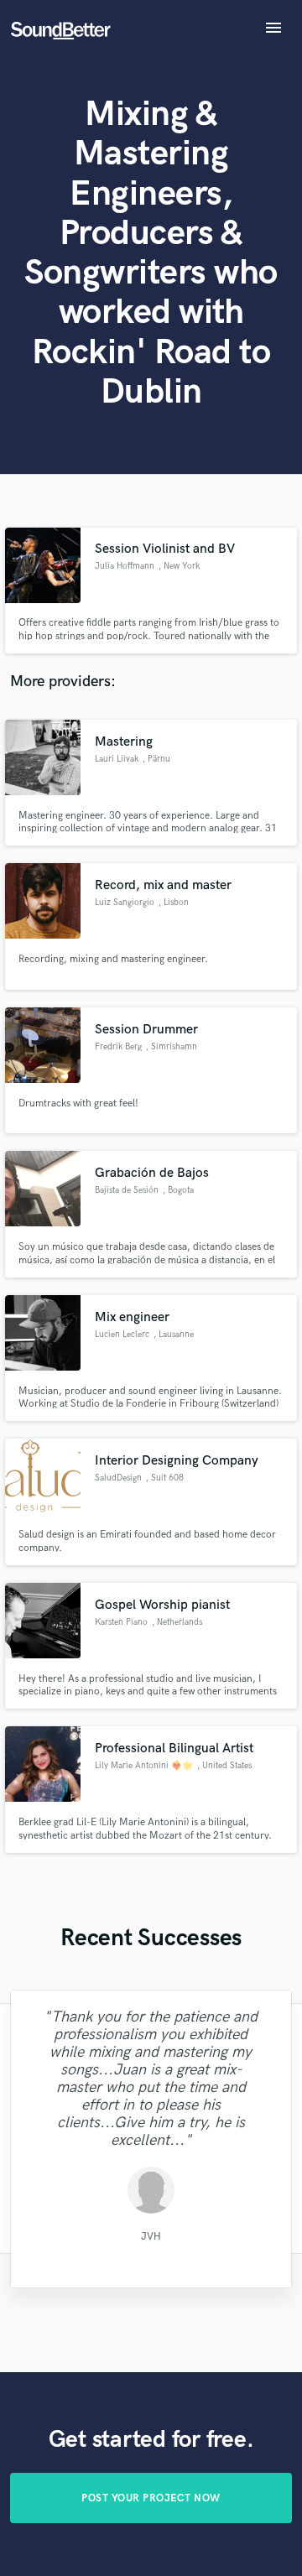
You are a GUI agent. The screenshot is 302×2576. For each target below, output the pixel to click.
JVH (151, 2236)
